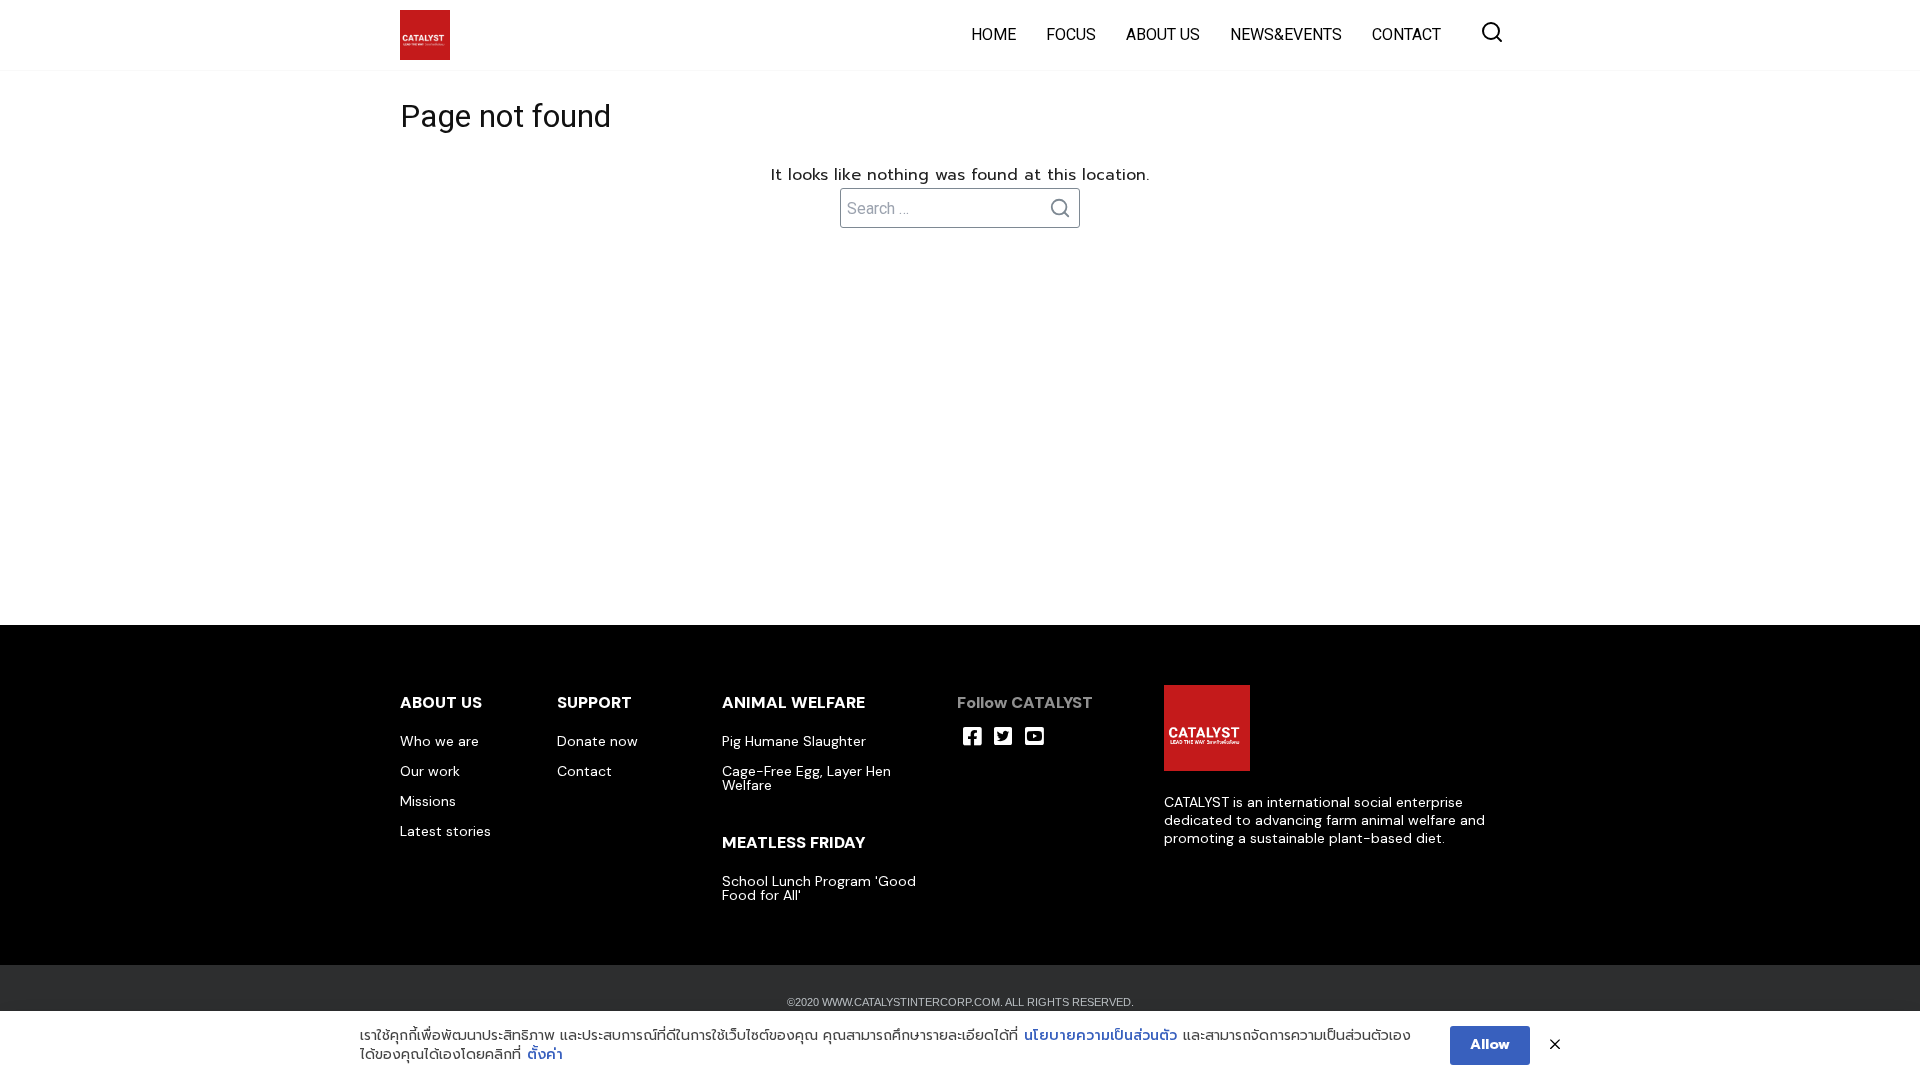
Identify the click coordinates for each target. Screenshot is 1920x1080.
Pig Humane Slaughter (794, 741)
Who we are (439, 741)
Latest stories (445, 831)
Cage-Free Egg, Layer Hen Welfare (806, 778)
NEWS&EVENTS (1286, 34)
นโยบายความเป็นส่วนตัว (1100, 1036)
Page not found (505, 116)
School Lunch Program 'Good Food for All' (819, 888)
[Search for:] (960, 208)
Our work (430, 771)
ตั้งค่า (545, 1055)
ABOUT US (1163, 34)
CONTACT (1406, 34)
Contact (584, 771)
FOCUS (1071, 34)
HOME (993, 34)
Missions (428, 801)
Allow (1490, 1044)
